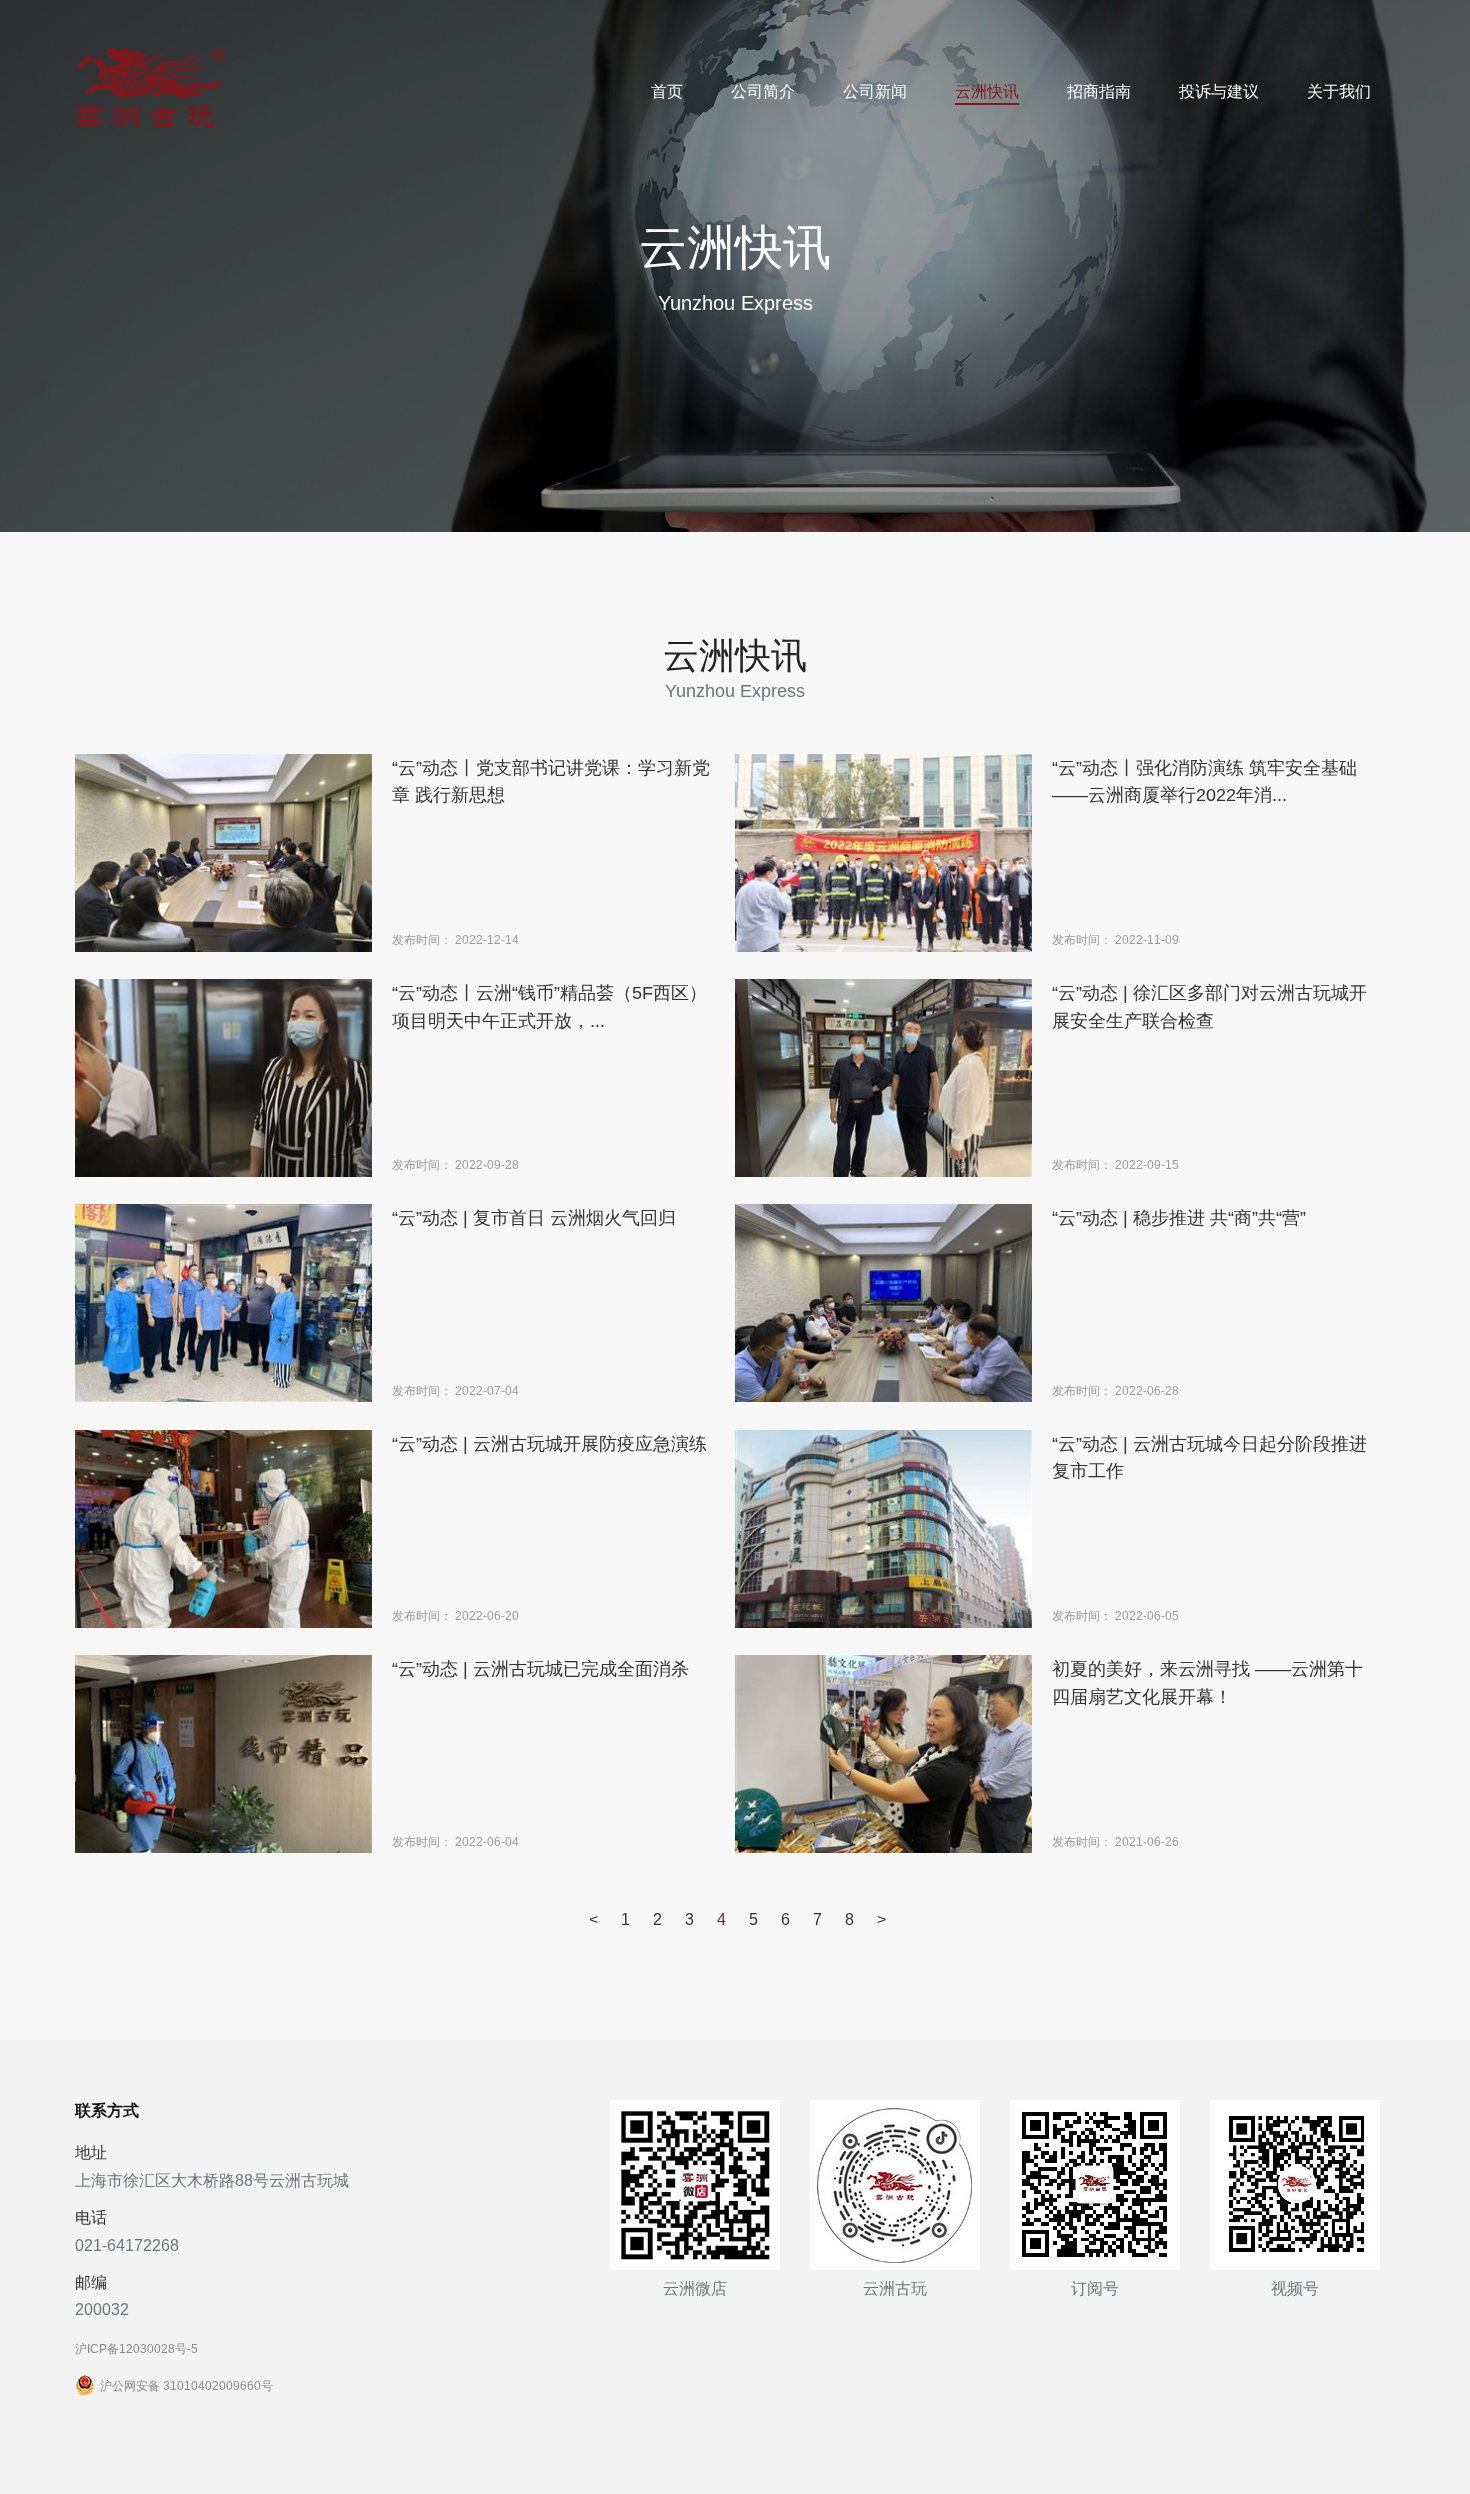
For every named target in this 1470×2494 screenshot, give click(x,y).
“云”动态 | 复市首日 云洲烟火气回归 (534, 1217)
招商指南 (1099, 91)
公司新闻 (875, 91)
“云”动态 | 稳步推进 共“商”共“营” (1179, 1217)
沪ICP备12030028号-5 (136, 2349)
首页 (667, 91)
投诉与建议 (1219, 91)
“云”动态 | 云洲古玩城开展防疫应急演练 (549, 1443)
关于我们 (1339, 91)
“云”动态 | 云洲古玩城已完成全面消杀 (540, 1668)
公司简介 (763, 91)
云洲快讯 (987, 91)
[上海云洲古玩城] (150, 124)
